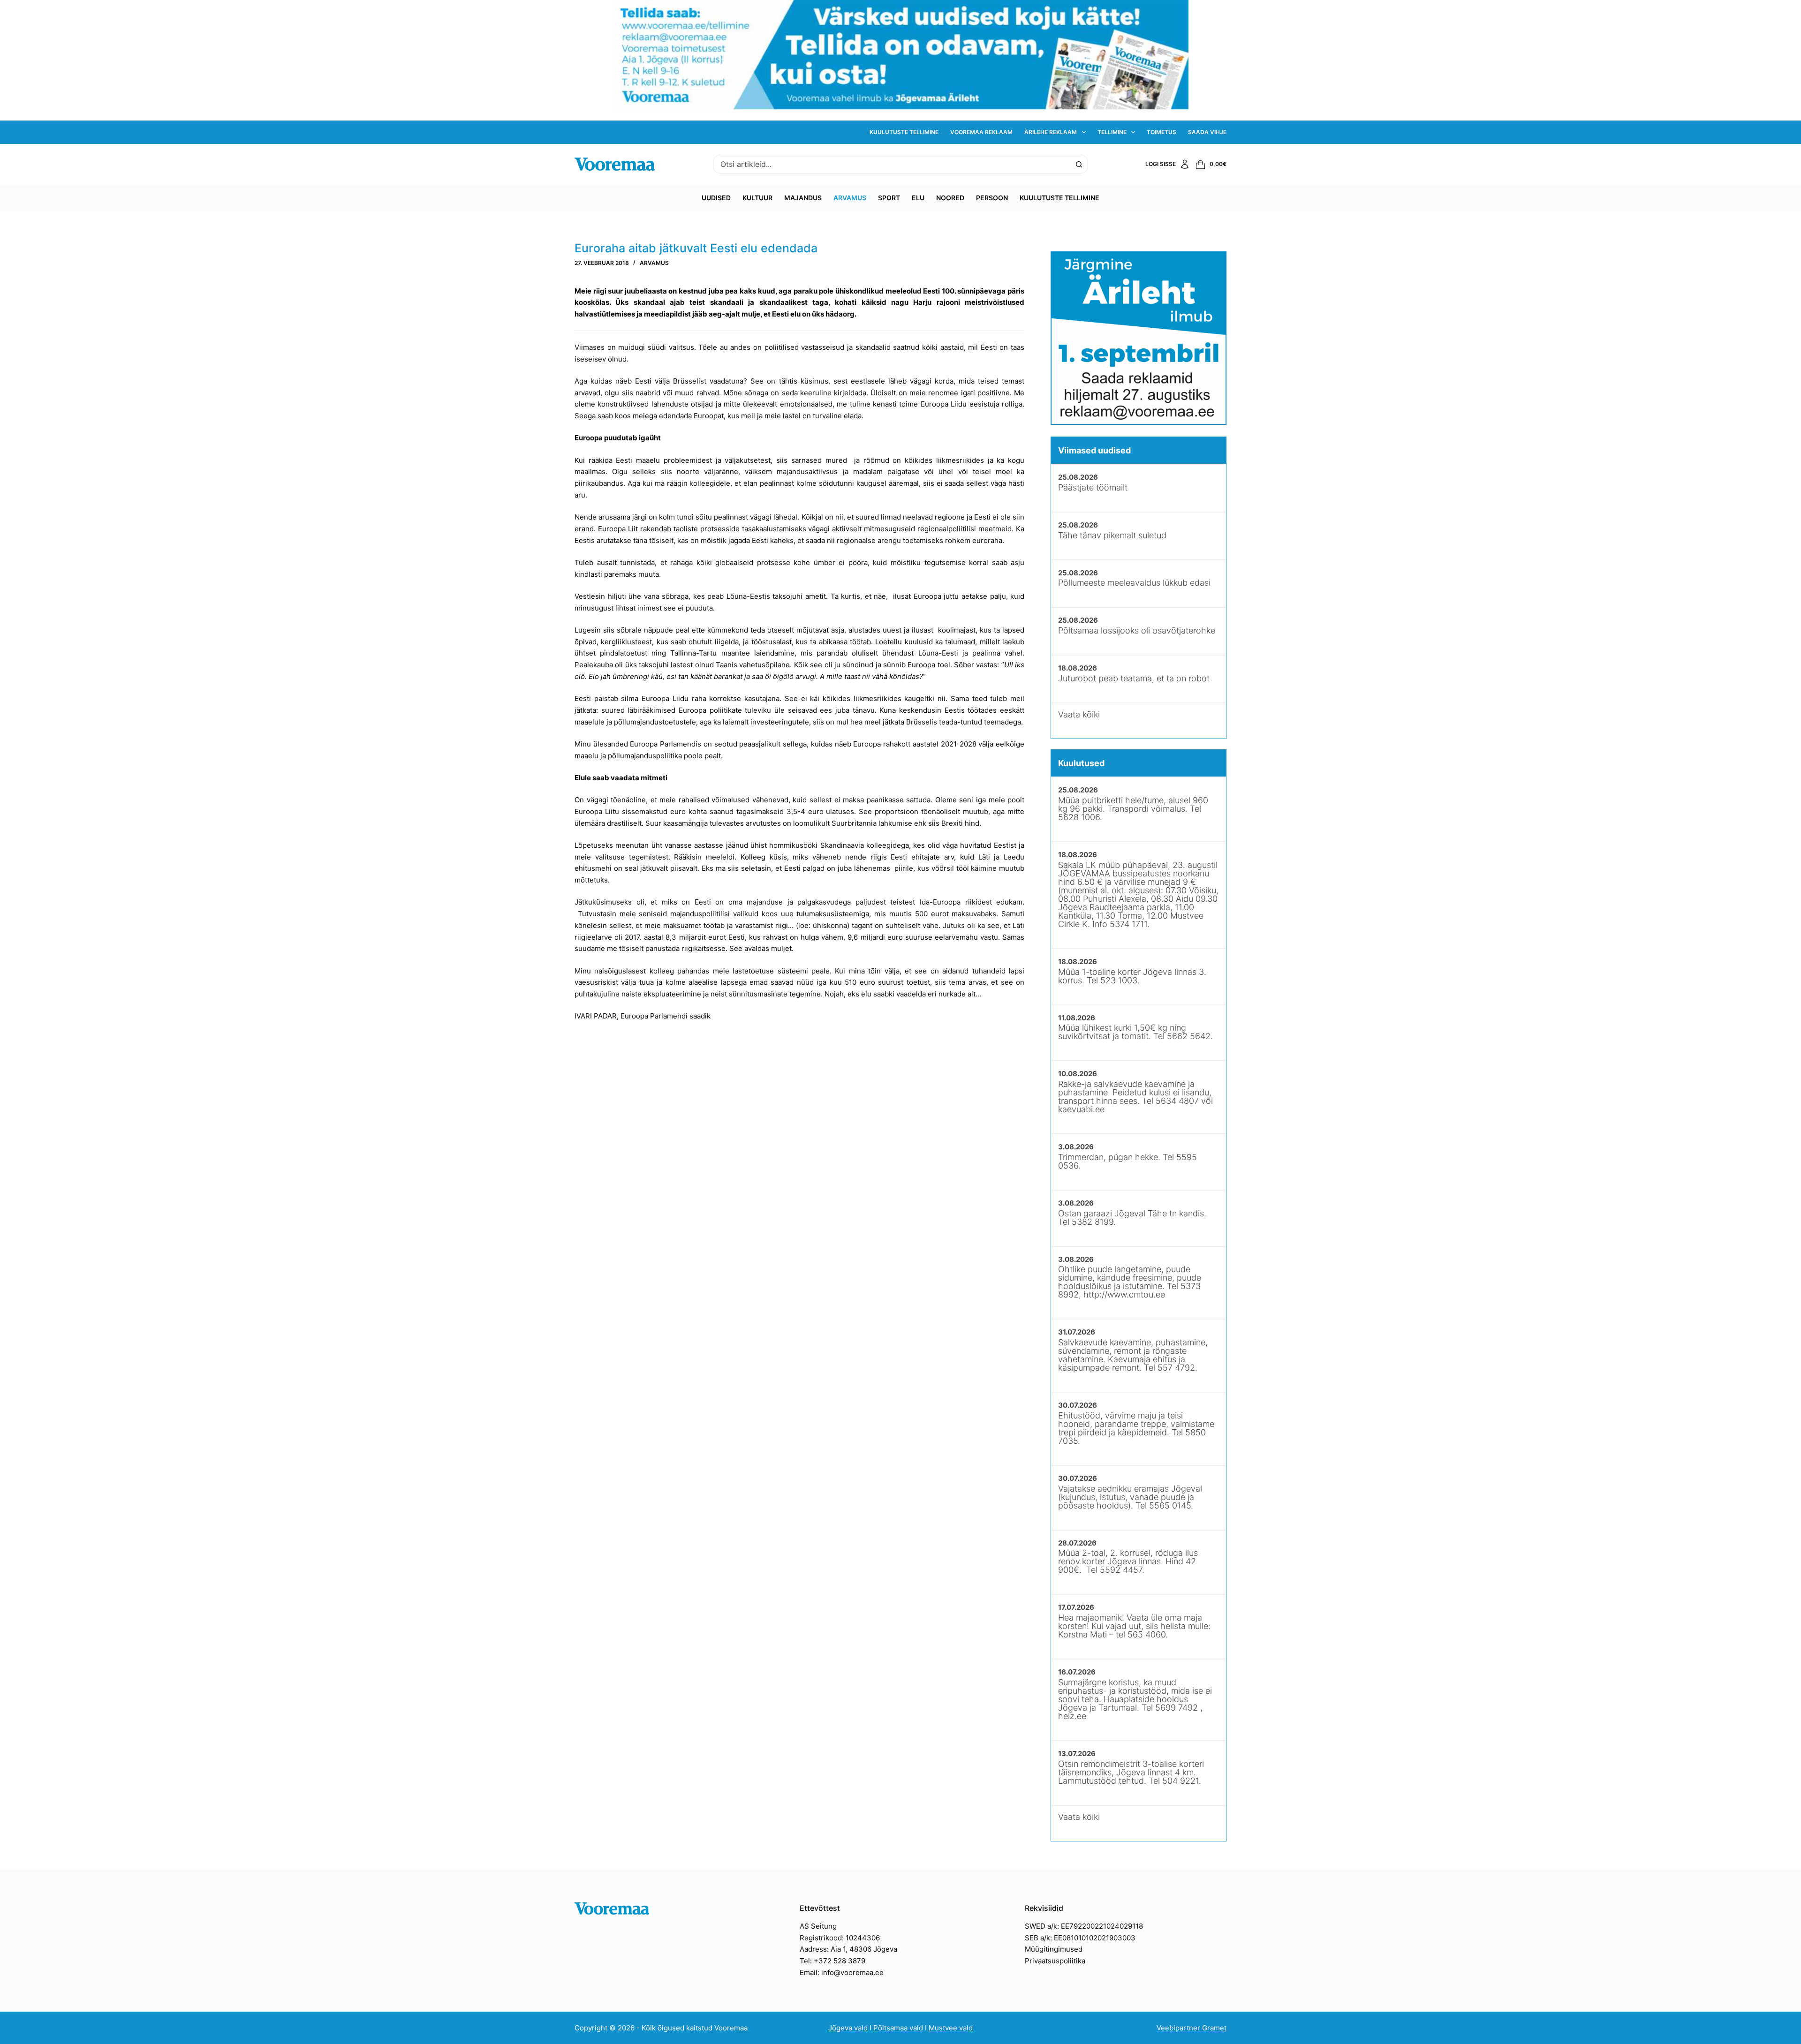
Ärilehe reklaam (1051, 132)
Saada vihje (1207, 132)
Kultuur (757, 198)
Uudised (716, 198)
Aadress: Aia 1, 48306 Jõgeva (848, 1949)
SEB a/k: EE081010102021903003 (1080, 1938)
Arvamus (850, 198)
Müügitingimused (1054, 1949)
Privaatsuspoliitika (1055, 1961)
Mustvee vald (951, 2028)
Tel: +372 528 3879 (832, 1961)
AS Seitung (818, 1926)
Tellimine (1112, 132)
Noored (950, 198)
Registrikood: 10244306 (840, 1938)
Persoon (992, 198)
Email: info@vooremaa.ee (842, 1972)
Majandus (803, 198)
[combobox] (892, 164)
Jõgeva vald (848, 2028)
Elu (918, 198)
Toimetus (1162, 132)
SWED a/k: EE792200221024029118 (1084, 1926)
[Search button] (1079, 164)
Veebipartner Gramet (1192, 2028)
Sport (889, 198)
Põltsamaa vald (898, 2028)
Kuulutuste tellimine (904, 132)
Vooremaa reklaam (981, 132)
